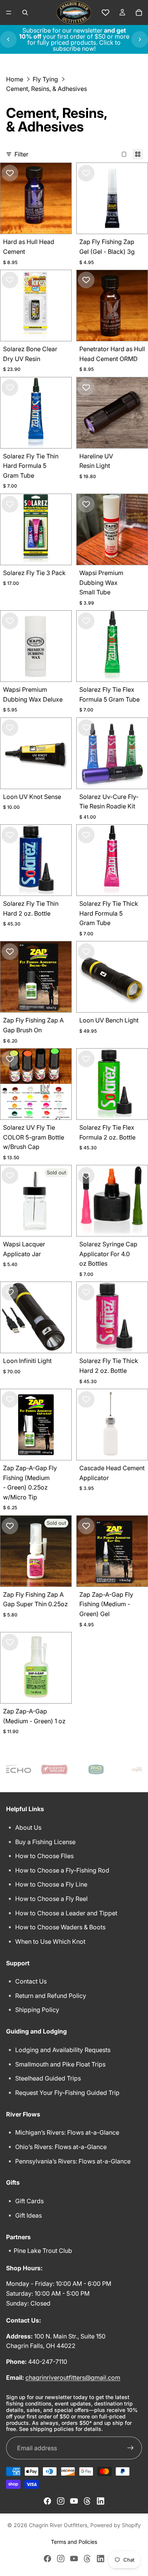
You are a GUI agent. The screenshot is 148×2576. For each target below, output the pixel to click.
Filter (21, 154)
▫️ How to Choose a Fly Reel (47, 1899)
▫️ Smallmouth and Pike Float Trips (56, 2064)
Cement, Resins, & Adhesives (46, 89)
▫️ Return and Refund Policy (46, 1996)
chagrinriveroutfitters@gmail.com (73, 2377)
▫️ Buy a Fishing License (41, 1841)
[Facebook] (47, 2501)
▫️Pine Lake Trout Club (39, 2251)
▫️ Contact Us (26, 1981)
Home (15, 79)
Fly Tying (45, 79)
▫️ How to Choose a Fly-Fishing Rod (58, 1870)
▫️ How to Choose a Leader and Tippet (62, 1913)
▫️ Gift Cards (25, 2201)
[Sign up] (131, 2448)
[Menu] (9, 13)
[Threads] (87, 2501)
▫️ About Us (24, 1827)
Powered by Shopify (116, 2525)
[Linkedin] (101, 2501)
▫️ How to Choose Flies (40, 1856)
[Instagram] (61, 2501)
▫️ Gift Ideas (24, 2215)
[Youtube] (74, 2501)
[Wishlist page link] (105, 13)
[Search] (25, 13)
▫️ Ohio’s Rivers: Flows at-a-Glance (56, 2147)
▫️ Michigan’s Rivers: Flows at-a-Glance (63, 2132)
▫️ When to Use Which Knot (46, 1941)
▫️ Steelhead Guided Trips (43, 2078)
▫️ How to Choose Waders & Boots (56, 1927)
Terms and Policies (74, 2542)
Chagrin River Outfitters (58, 2525)
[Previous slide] (8, 39)
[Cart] (139, 13)
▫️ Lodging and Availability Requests (58, 2050)
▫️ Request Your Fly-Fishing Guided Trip (63, 2092)
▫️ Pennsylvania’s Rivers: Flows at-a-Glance (68, 2161)
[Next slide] (140, 39)
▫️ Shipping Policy (33, 2010)
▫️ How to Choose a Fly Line (47, 1884)
